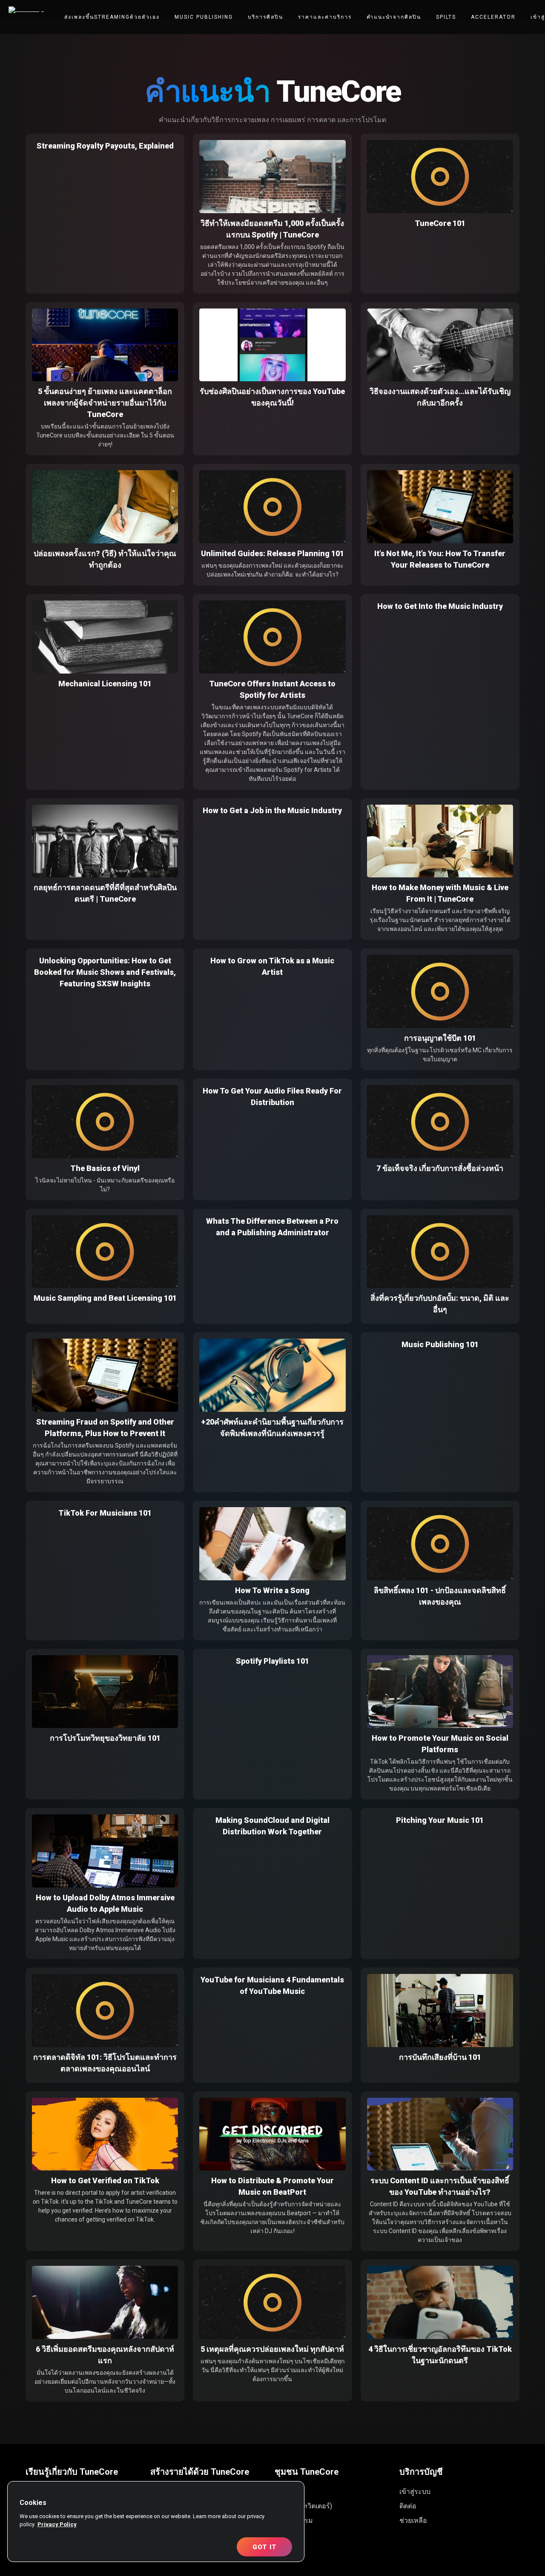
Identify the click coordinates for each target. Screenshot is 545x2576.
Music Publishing (204, 17)
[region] (156, 2522)
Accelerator (493, 17)
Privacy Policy (57, 2524)
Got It (265, 2547)
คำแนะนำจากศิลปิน (394, 17)
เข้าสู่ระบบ (415, 2492)
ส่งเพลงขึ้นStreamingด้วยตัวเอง (112, 17)
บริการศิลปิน (265, 17)
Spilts (446, 17)
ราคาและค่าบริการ (325, 17)
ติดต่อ (408, 2506)
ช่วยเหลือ (413, 2520)
